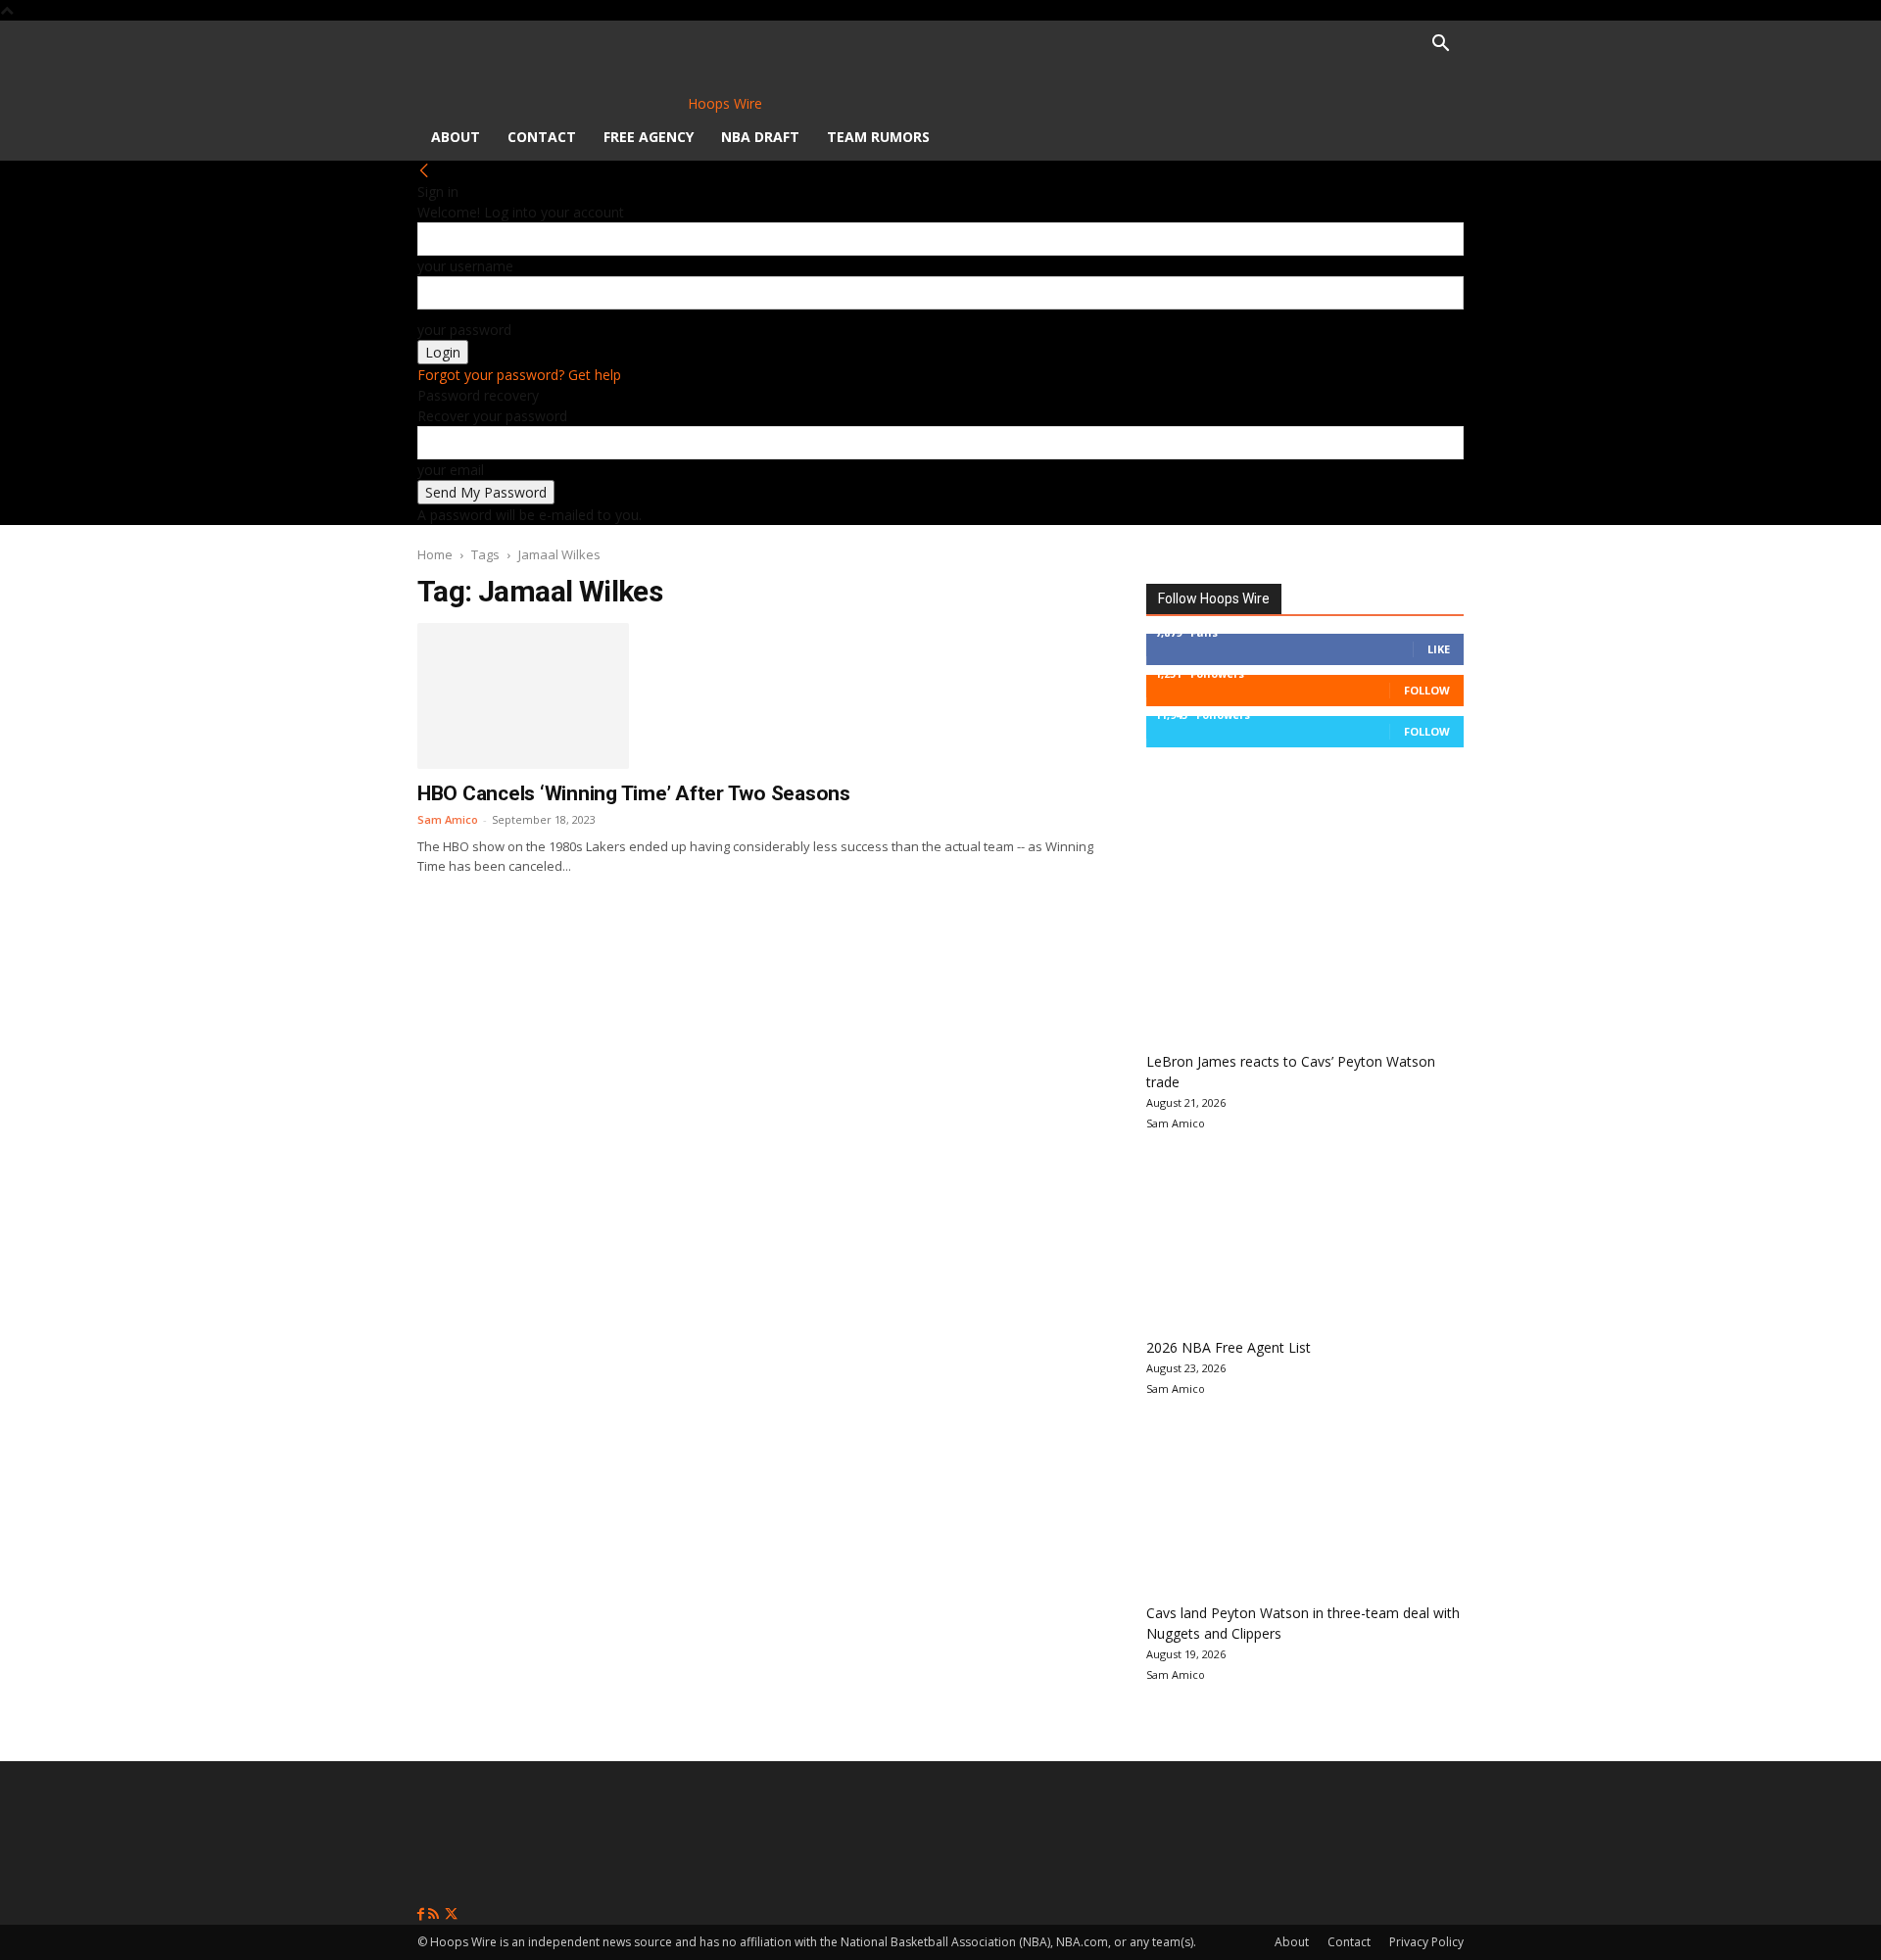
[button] (1440, 46)
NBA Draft (760, 137)
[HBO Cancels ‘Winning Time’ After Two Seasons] (523, 695)
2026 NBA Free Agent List (1229, 1347)
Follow (1427, 690)
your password (464, 330)
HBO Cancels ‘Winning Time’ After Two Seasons (634, 793)
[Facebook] (423, 1914)
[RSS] (435, 1914)
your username (465, 266)
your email (451, 470)
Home (435, 554)
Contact (542, 137)
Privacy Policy (1426, 1942)
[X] (451, 1914)
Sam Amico (448, 819)
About (456, 137)
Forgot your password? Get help (519, 375)
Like (1439, 649)
